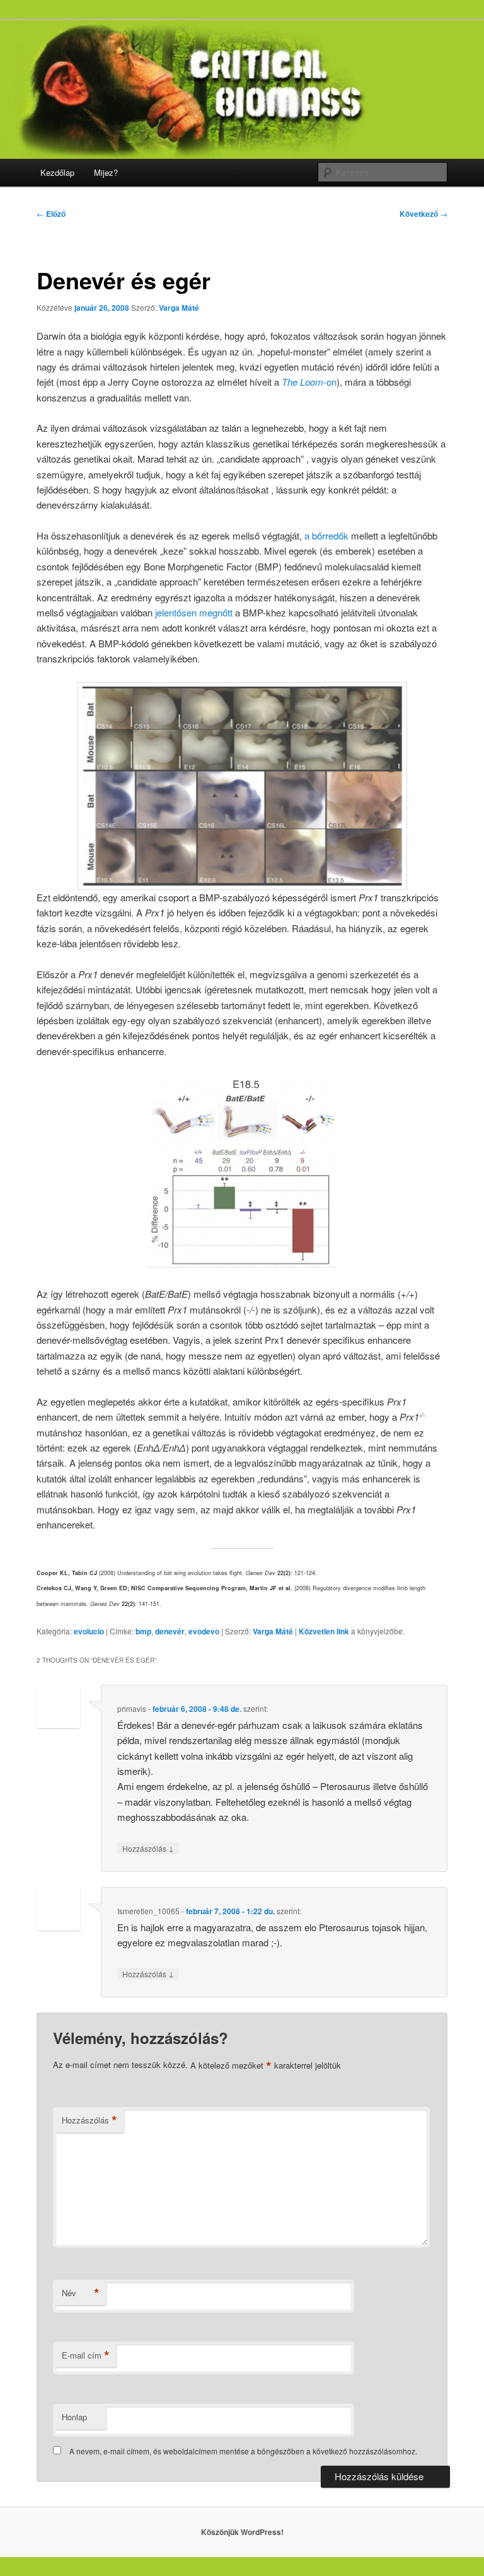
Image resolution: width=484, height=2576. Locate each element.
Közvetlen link (325, 1631)
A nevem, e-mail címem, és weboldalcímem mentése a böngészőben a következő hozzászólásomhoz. (243, 2451)
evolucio (89, 1631)
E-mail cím (86, 2355)
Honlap (74, 2417)
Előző (51, 214)
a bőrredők (326, 535)
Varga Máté (179, 308)
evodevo (204, 1631)
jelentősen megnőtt (194, 612)
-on (309, 382)
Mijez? (106, 172)
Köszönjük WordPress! (242, 2532)
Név (81, 2293)
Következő (423, 214)
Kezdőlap (57, 172)
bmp (143, 1631)
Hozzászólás (148, 1848)
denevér (170, 1631)
